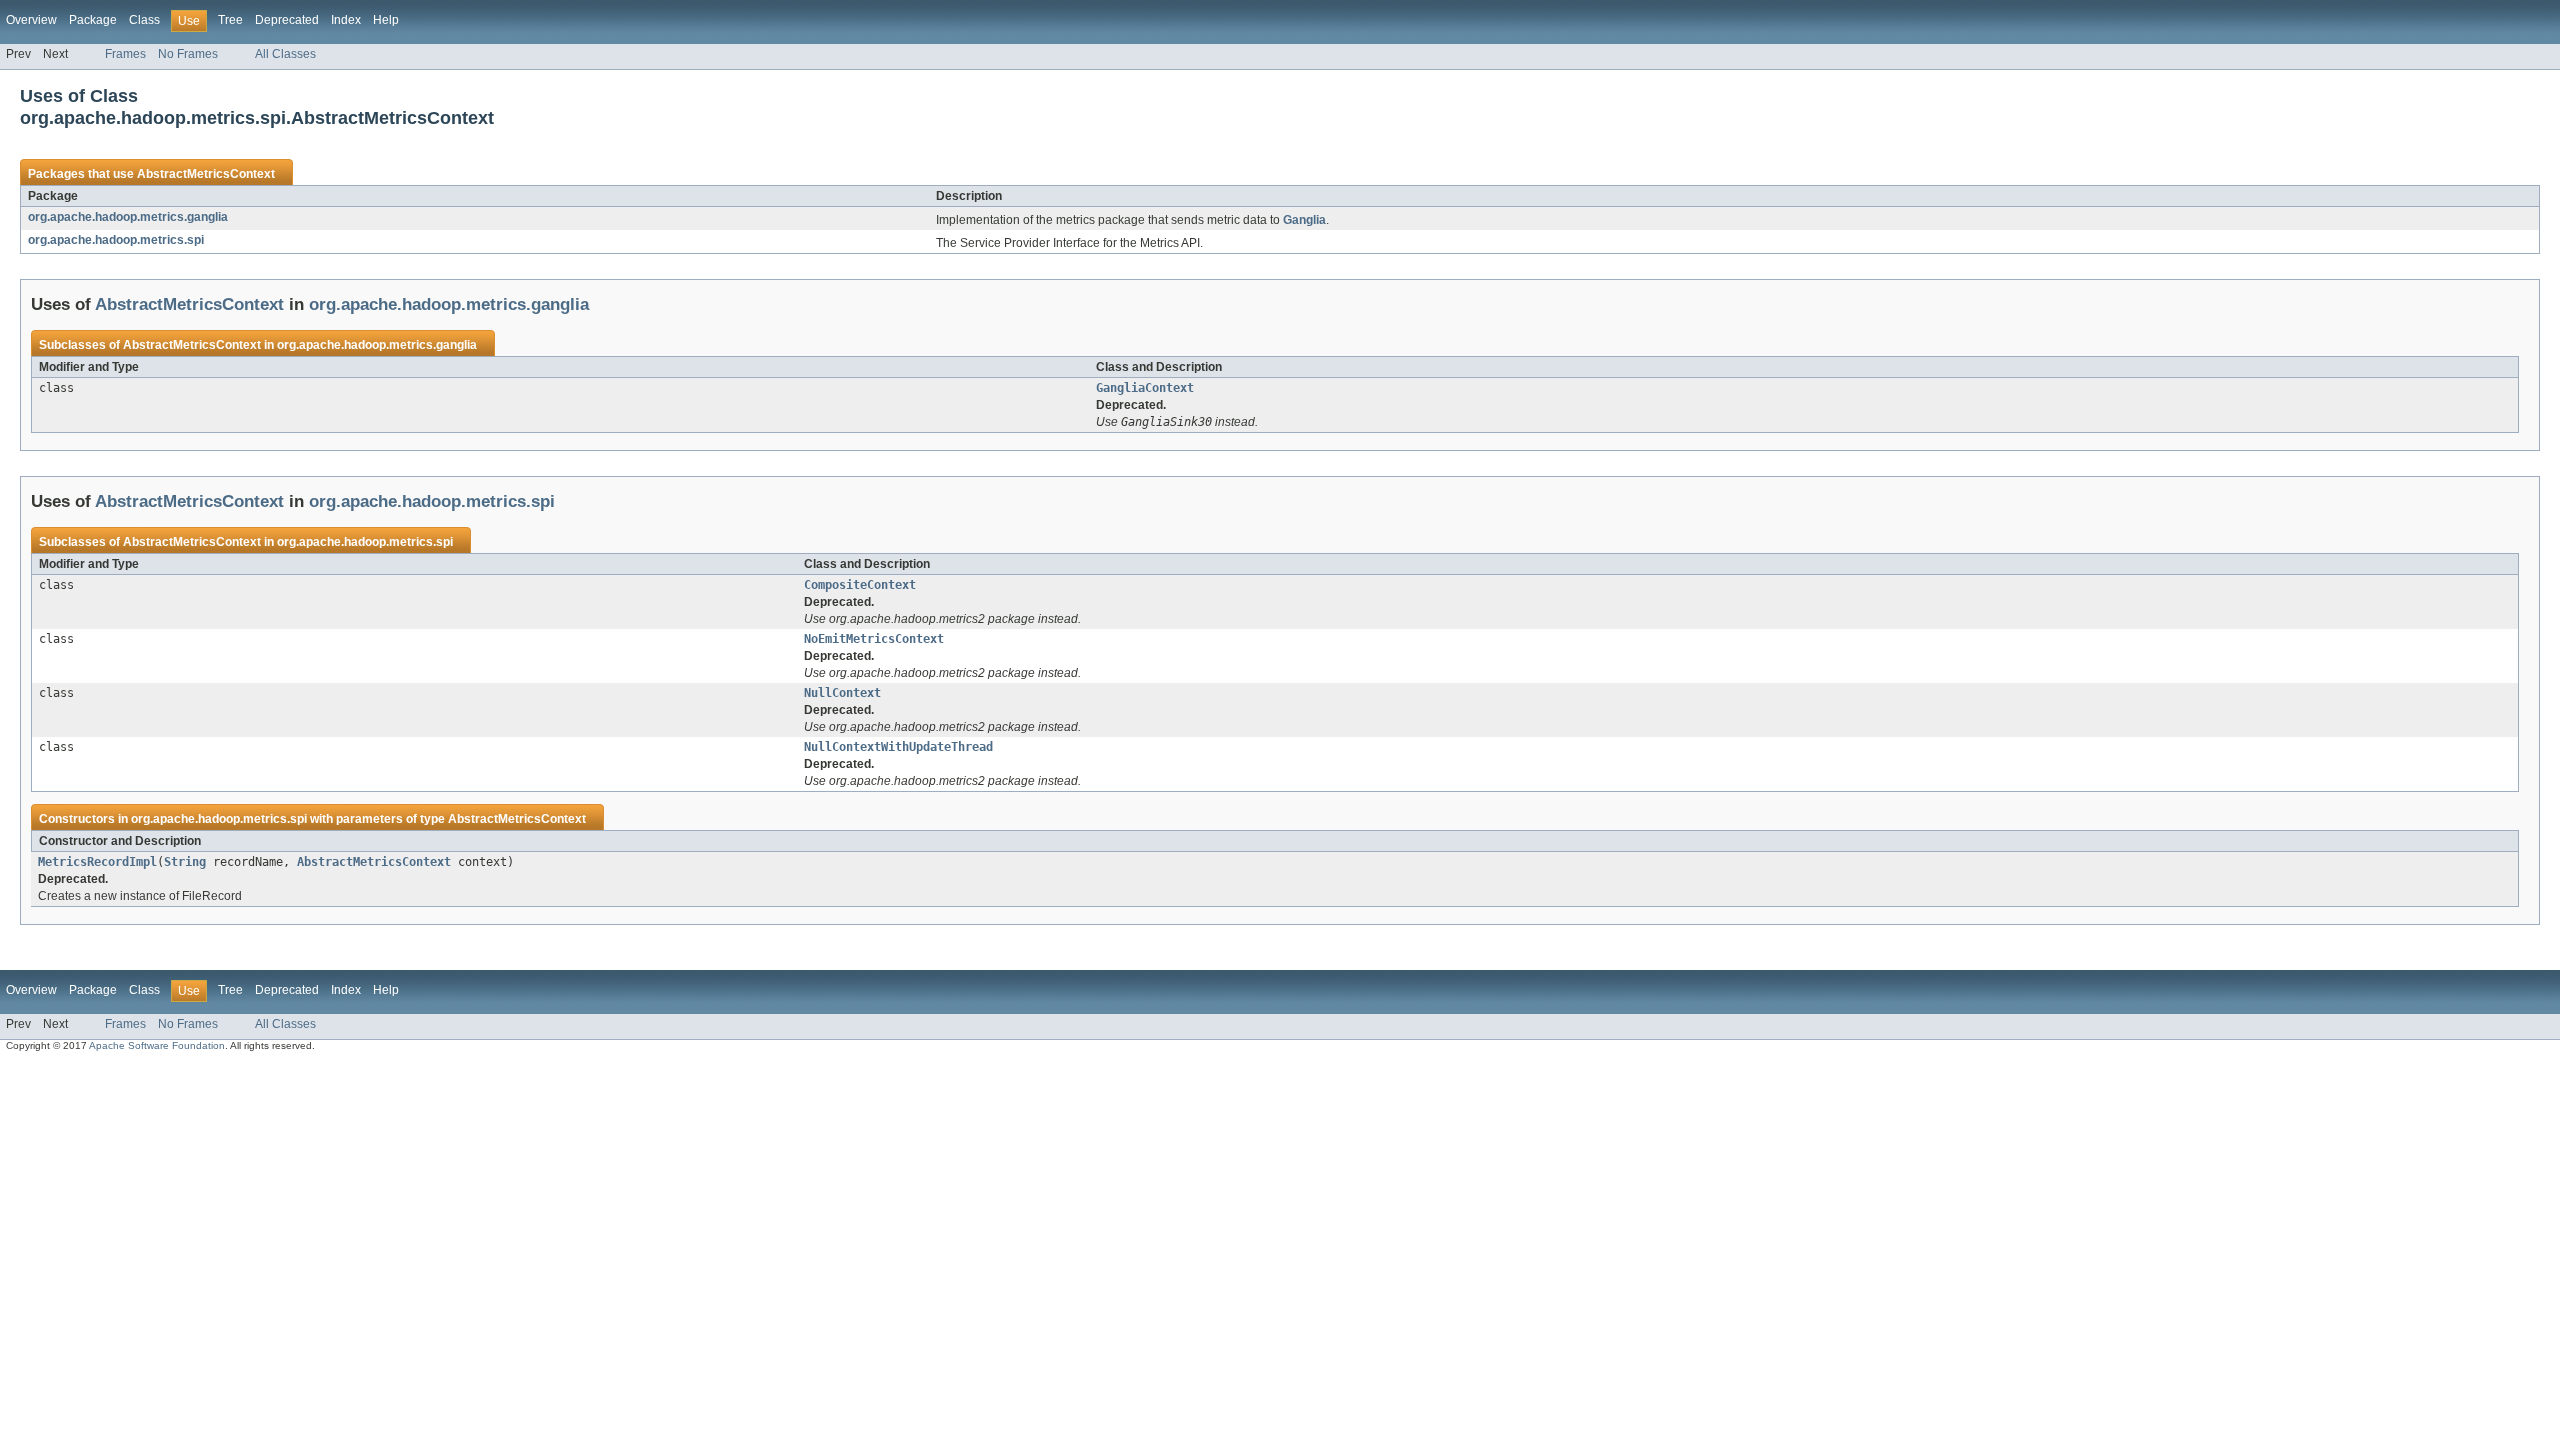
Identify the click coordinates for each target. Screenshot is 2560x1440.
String (185, 862)
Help (386, 20)
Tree (230, 20)
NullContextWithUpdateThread (898, 747)
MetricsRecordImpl (97, 862)
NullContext (842, 693)
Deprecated (287, 20)
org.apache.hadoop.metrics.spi (116, 240)
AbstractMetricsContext (206, 174)
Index (346, 20)
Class (144, 20)
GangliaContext (1145, 388)
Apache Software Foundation (157, 1045)
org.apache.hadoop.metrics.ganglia (128, 217)
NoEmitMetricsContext (874, 639)
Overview (31, 20)
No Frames (188, 54)
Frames (125, 54)
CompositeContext (860, 585)
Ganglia (1304, 220)
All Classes (285, 54)
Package (93, 20)
